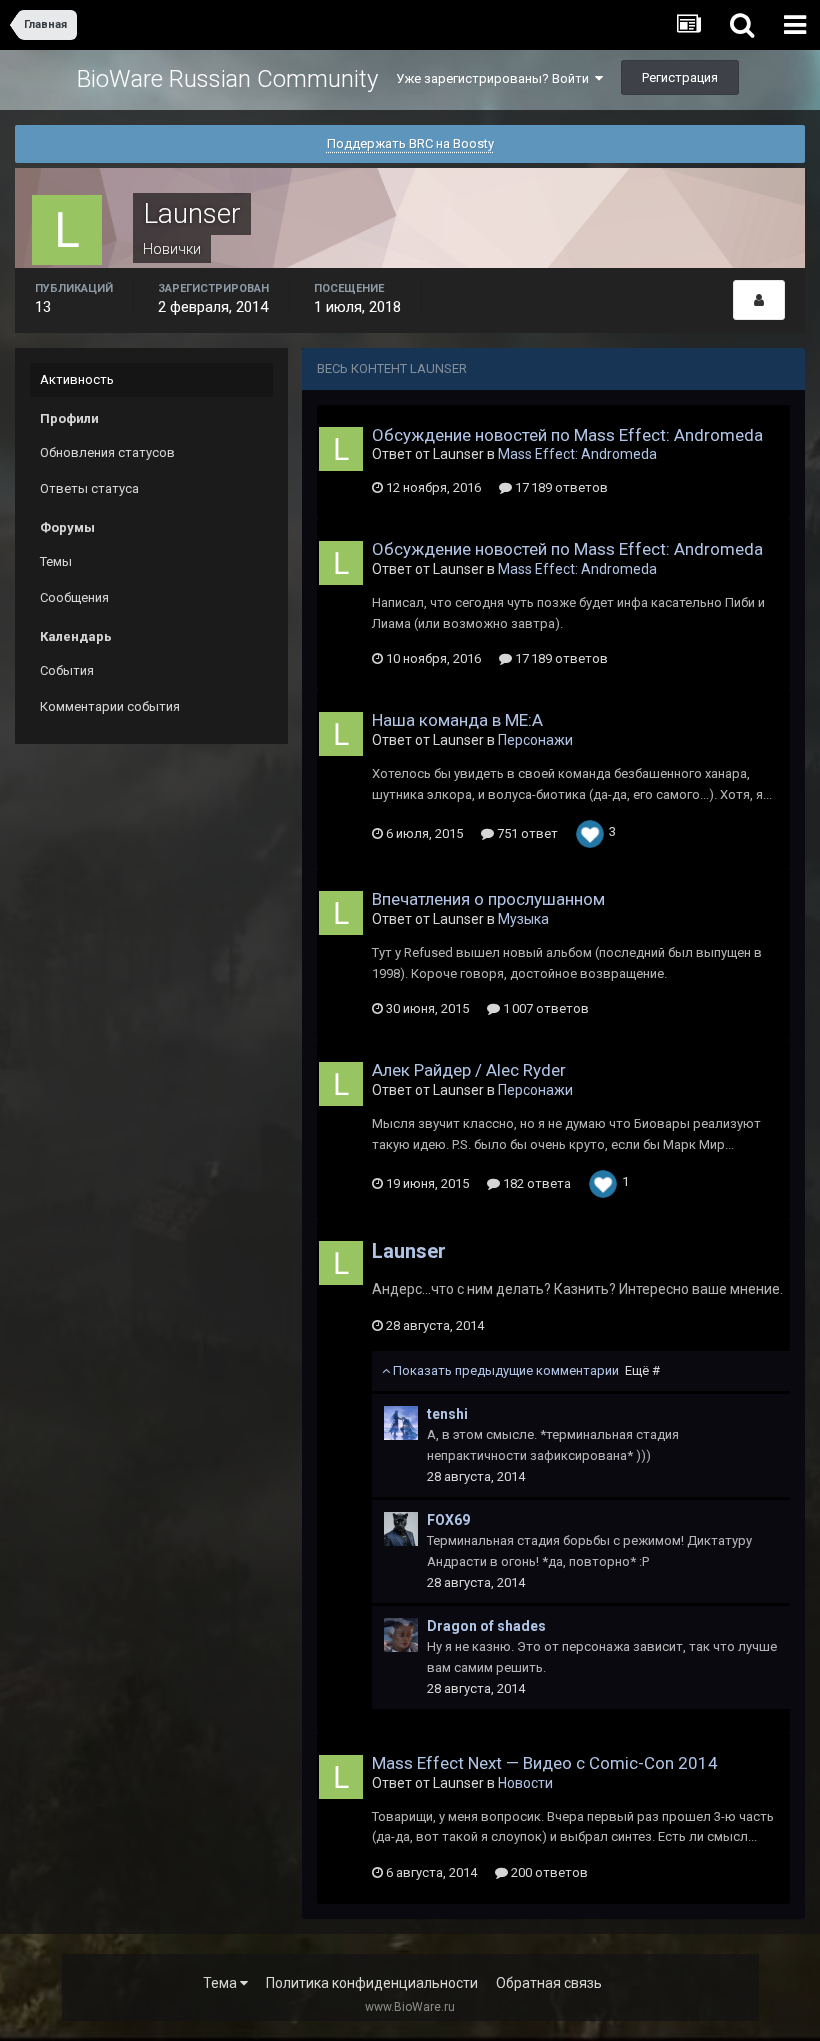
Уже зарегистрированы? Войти (495, 78)
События (67, 670)
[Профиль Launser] (759, 300)
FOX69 (448, 1520)
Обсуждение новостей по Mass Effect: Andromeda (567, 435)
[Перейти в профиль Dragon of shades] (401, 1635)
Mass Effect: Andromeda (577, 454)
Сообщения (74, 597)
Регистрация (680, 77)
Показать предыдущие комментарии (525, 1370)
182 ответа (535, 1183)
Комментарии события (110, 706)
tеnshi (447, 1414)
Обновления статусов (107, 452)
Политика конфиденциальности (372, 1983)
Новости (525, 1783)
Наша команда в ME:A (457, 720)
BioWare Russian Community (227, 79)
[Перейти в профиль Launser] (341, 449)
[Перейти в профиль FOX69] (401, 1529)
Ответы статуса (89, 488)
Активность (77, 379)
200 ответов (548, 1872)
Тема (221, 1983)
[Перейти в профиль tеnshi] (401, 1423)
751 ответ (526, 833)
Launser (409, 1251)
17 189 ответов (560, 487)
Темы (56, 561)
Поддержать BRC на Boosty (410, 143)
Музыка (523, 919)
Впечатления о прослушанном (488, 899)
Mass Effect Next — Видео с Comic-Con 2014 (545, 1763)
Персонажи (535, 740)
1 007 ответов (544, 1008)
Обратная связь (549, 1983)
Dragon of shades (486, 1626)
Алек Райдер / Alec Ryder (469, 1070)
